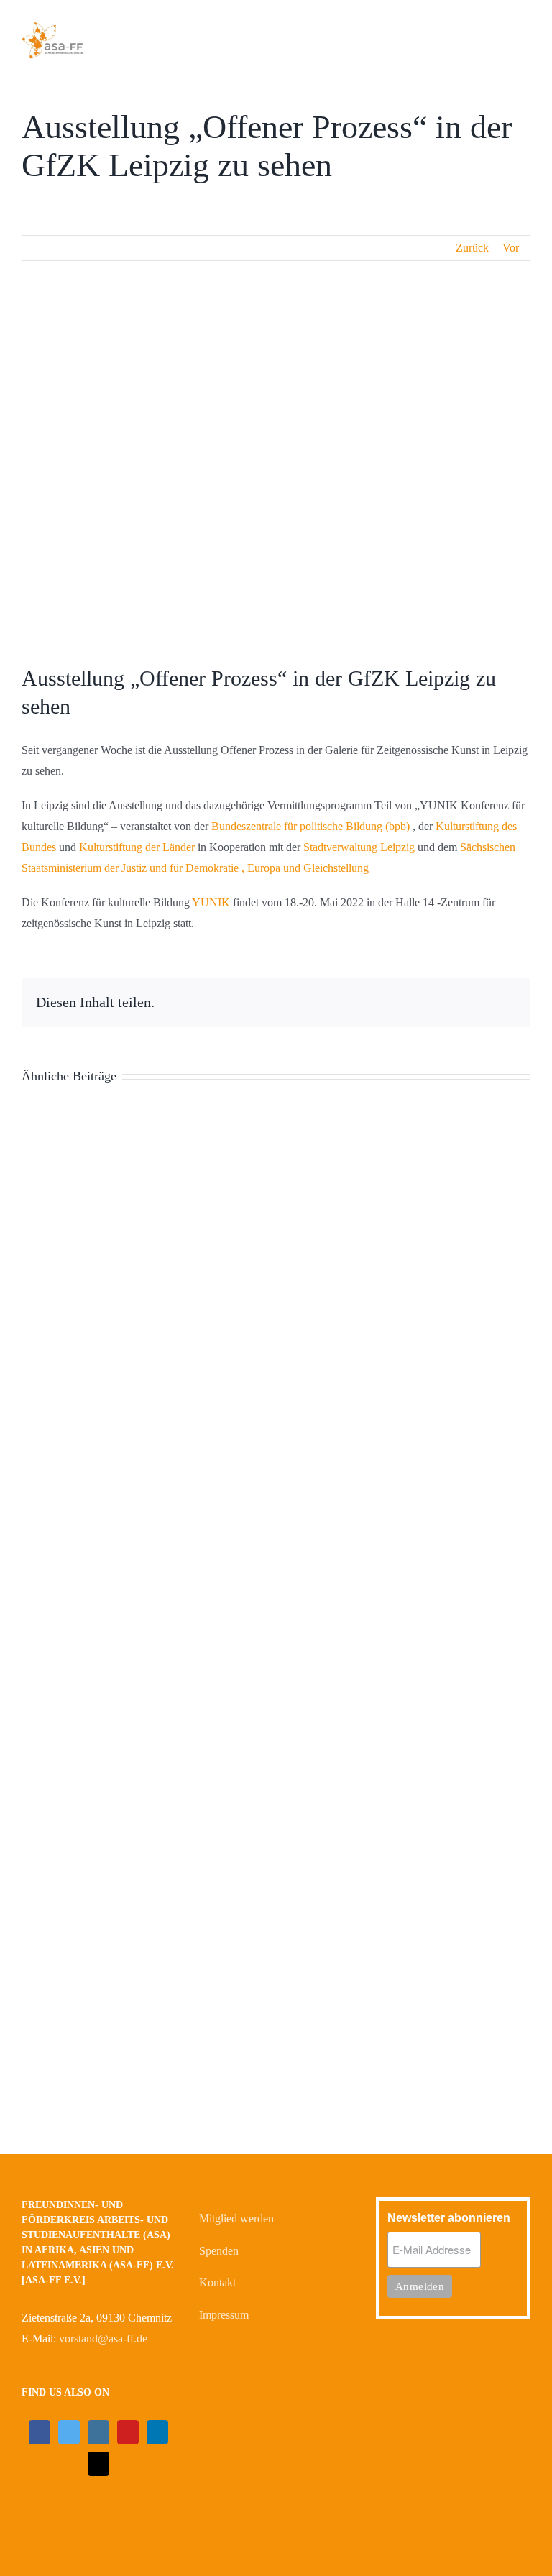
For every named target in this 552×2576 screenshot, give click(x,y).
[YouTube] (128, 2432)
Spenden (219, 2251)
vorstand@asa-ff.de (103, 2338)
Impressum (224, 2315)
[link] (310, 826)
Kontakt (217, 2282)
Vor (511, 248)
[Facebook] (40, 2432)
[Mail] (98, 2464)
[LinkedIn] (157, 2432)
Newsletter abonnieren (449, 2218)
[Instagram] (98, 2432)
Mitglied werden (236, 2218)
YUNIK (211, 902)
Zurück (472, 248)
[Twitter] (69, 2432)
